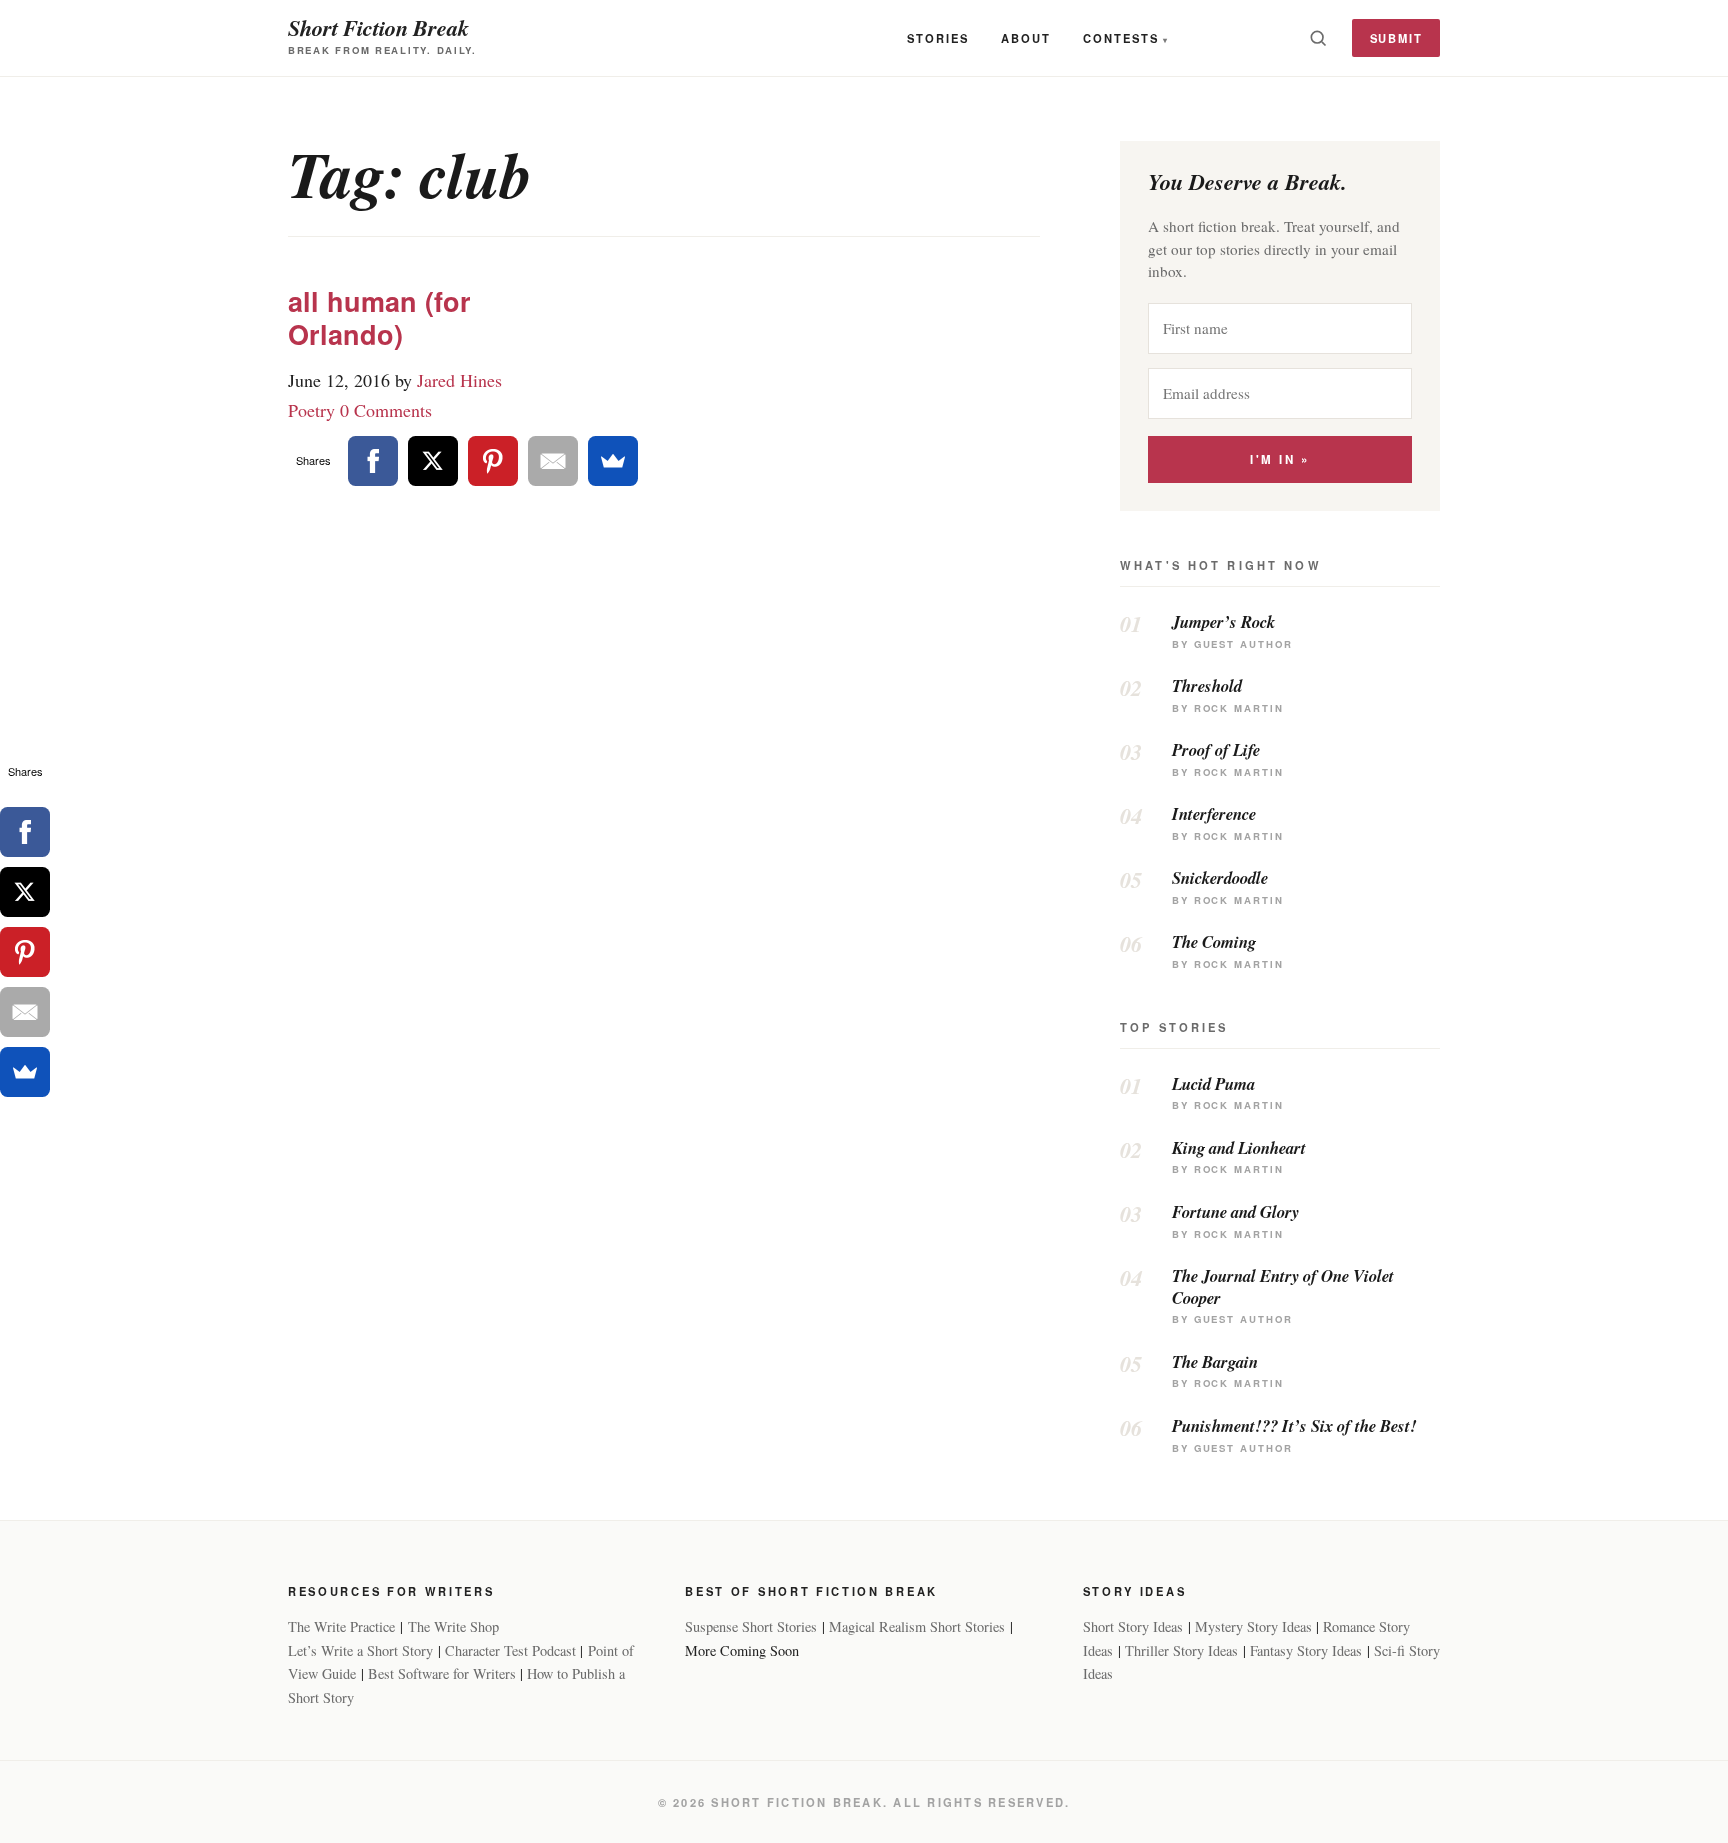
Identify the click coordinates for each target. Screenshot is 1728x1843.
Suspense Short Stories (751, 1626)
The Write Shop (453, 1626)
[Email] (553, 461)
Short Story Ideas (1133, 1626)
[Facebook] (373, 461)
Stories (938, 38)
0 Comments (386, 410)
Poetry (311, 410)
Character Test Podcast (510, 1650)
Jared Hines (459, 380)
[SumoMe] (613, 461)
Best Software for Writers (442, 1673)
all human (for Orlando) (379, 317)
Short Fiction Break (378, 27)
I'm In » (1279, 459)
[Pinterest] (493, 461)
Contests (1121, 38)
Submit (1396, 38)
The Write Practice (341, 1626)
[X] (433, 461)
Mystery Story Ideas (1253, 1626)
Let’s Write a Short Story (360, 1650)
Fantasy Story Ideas (1306, 1650)
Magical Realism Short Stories (917, 1626)
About (1026, 38)
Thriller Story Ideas (1181, 1650)
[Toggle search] (1318, 38)
